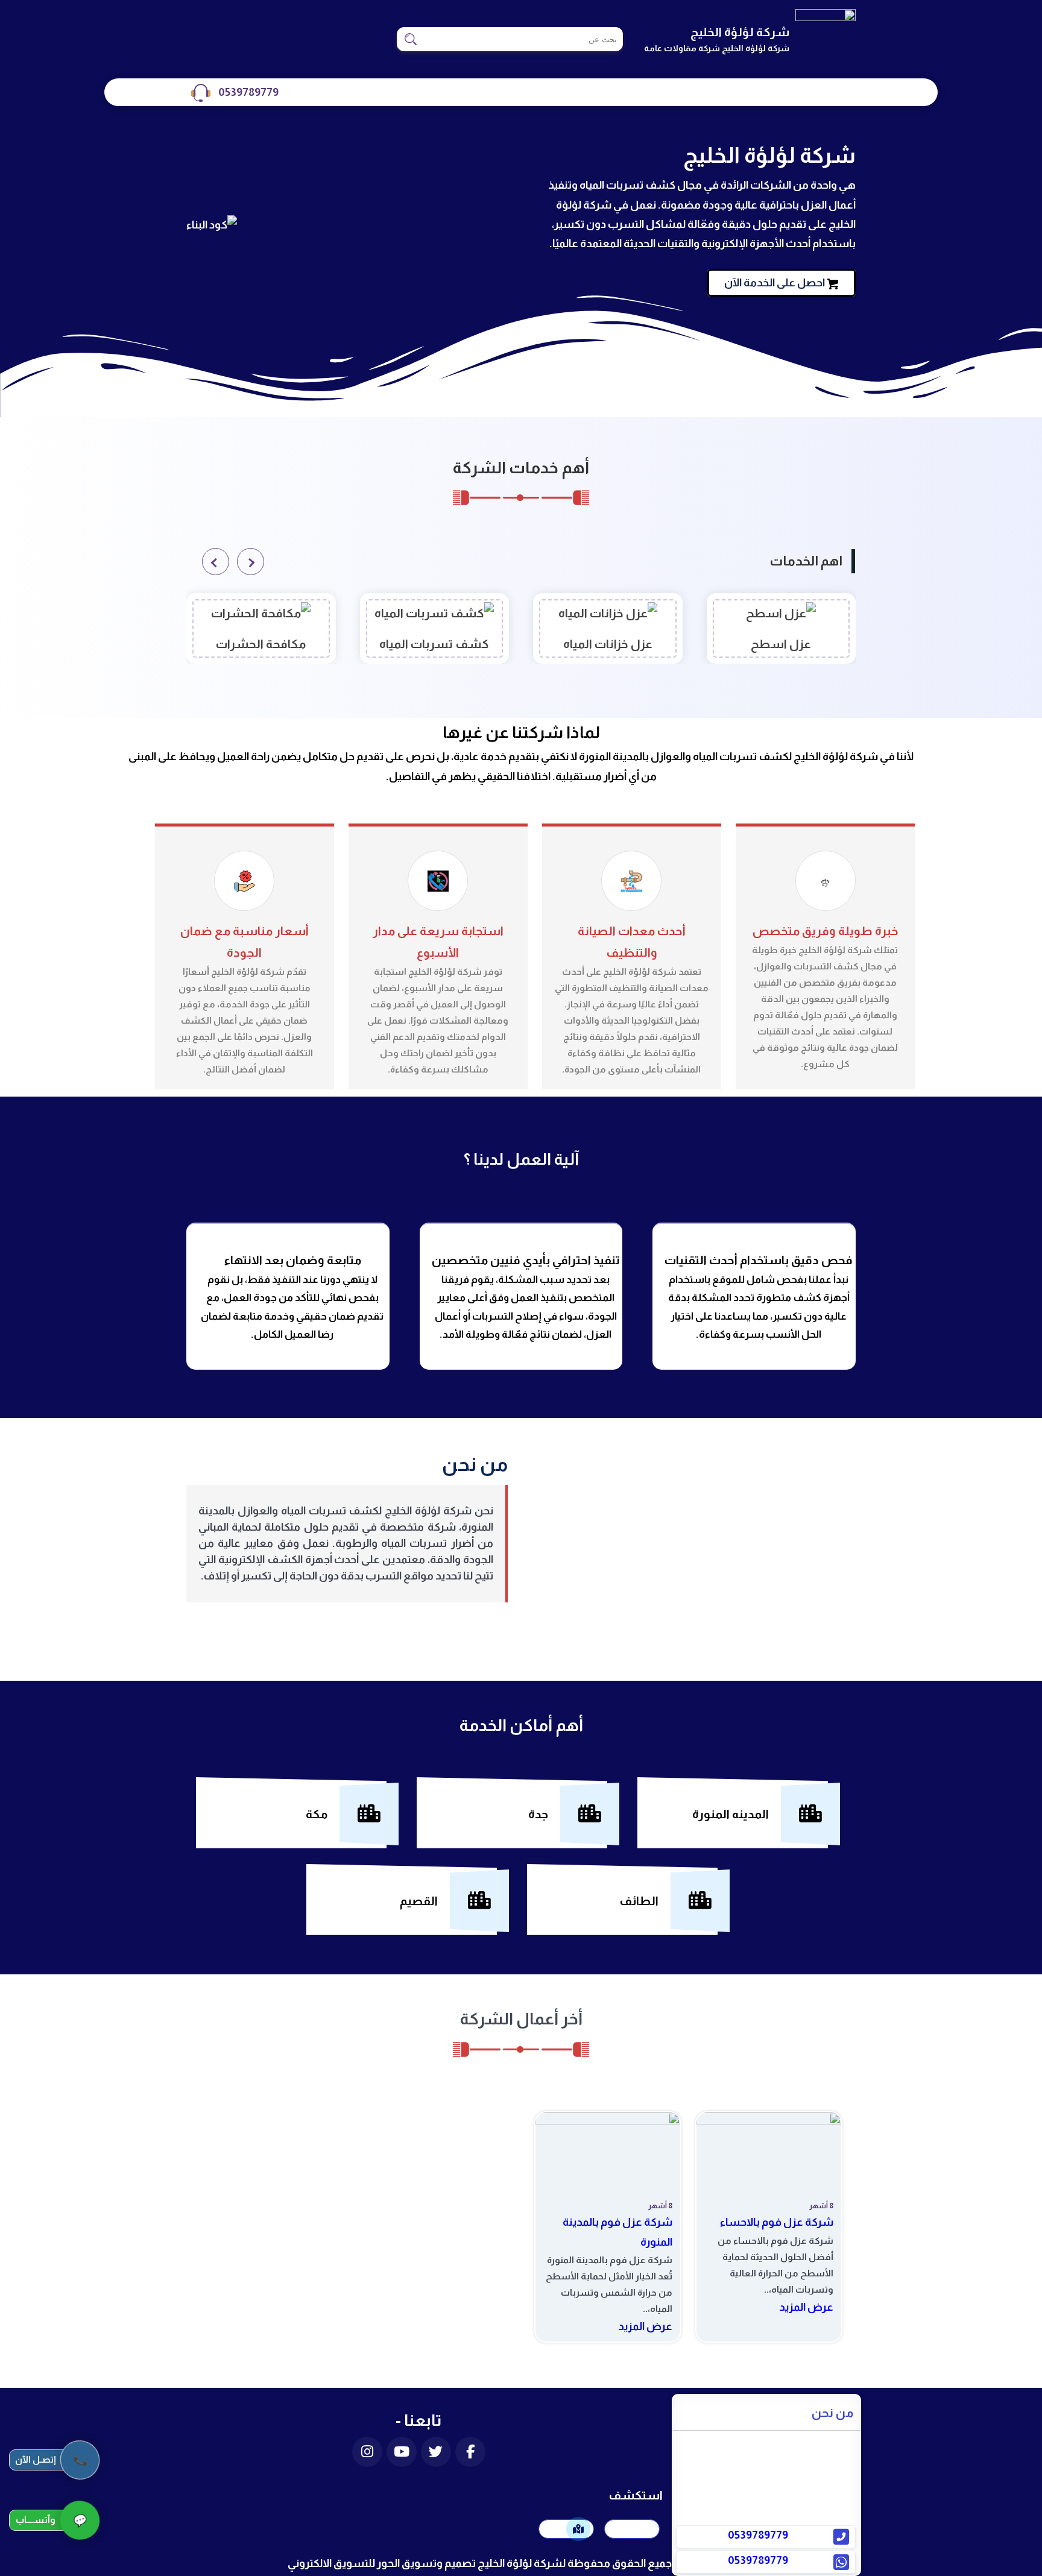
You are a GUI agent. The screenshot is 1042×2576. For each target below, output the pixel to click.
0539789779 (248, 92)
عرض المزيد (806, 2307)
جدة (538, 1814)
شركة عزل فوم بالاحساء (777, 2222)
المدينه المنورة (731, 1814)
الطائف (639, 1901)
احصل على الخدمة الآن (775, 283)
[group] (781, 628)
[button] (251, 562)
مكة (317, 1814)
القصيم (419, 1901)
